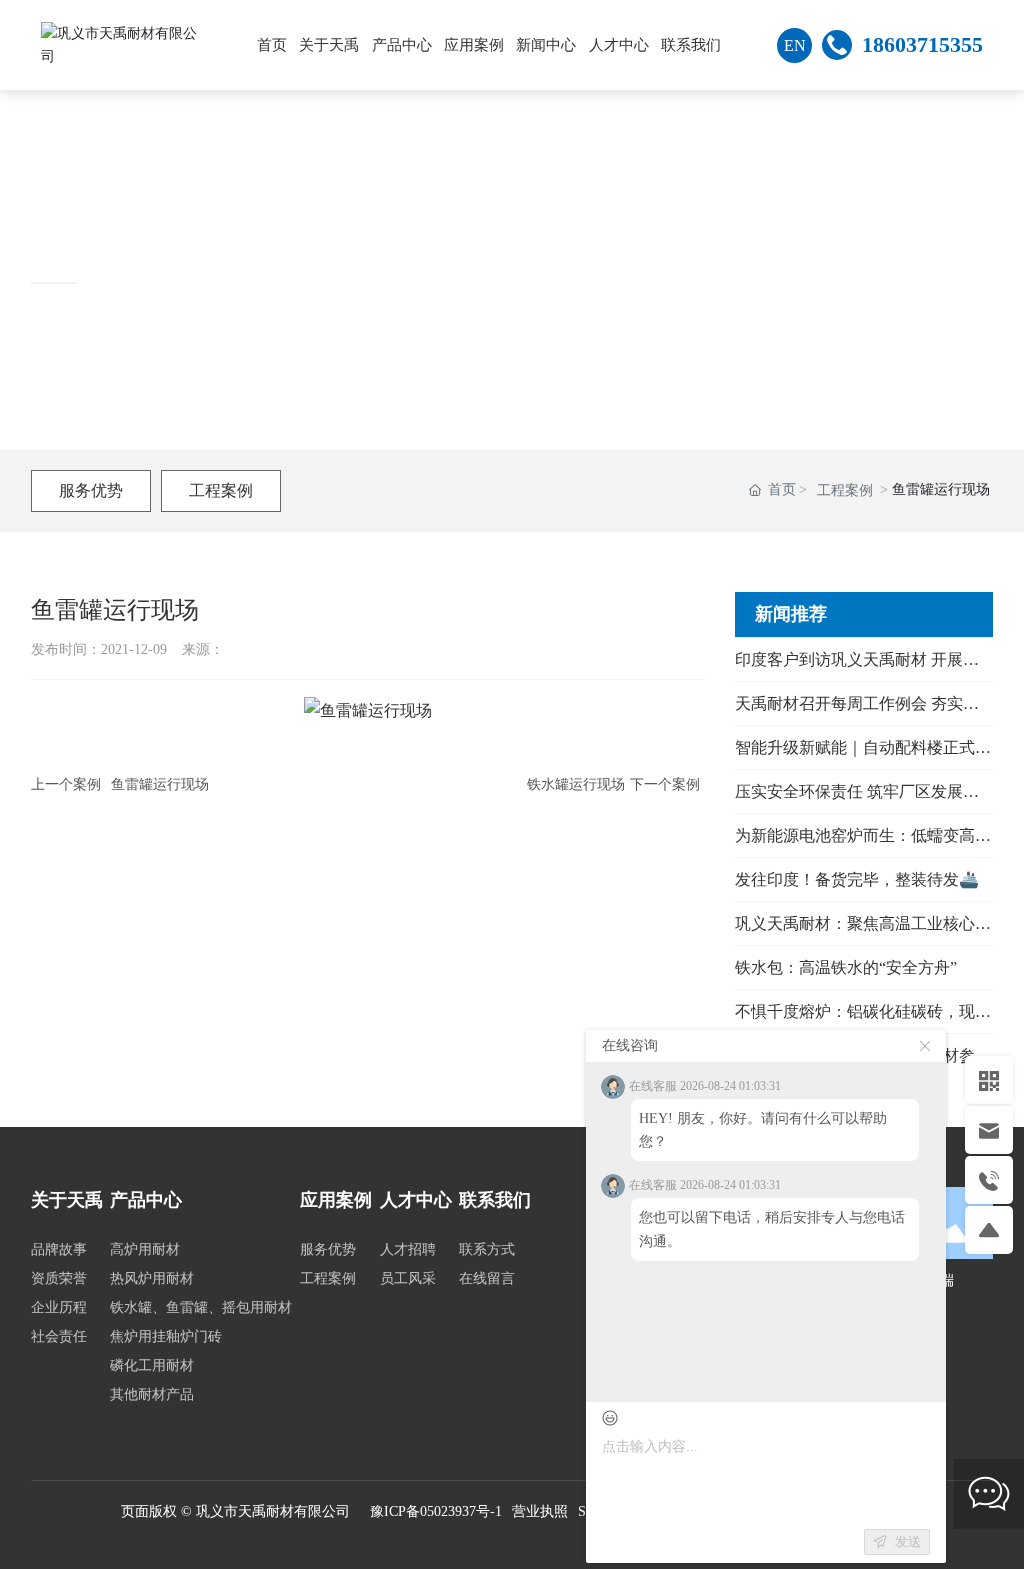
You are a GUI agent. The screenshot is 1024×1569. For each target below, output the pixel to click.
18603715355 (922, 44)
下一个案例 (665, 784)
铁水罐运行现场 (576, 784)
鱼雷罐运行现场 (160, 784)
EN (795, 45)
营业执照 (540, 1511)
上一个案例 (66, 784)
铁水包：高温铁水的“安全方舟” (846, 967)
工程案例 (221, 490)
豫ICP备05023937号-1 (436, 1511)
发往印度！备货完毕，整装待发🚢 (857, 879)
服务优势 (91, 490)
